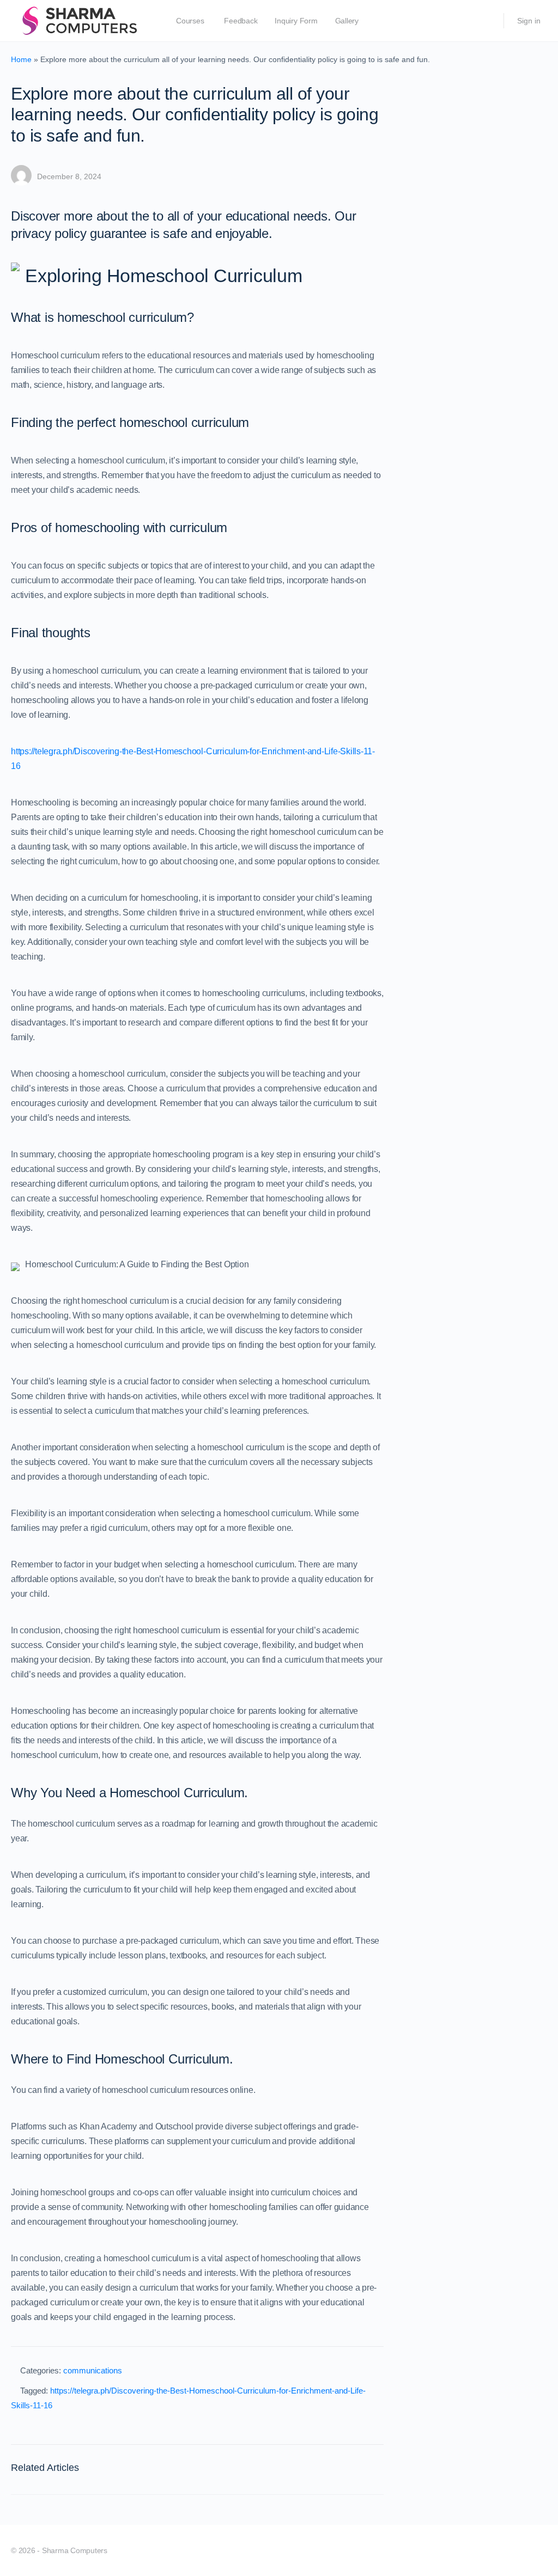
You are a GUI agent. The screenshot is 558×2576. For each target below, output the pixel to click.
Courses (190, 21)
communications (93, 2370)
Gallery (347, 21)
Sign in (529, 21)
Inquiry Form (296, 21)
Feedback (241, 21)
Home (21, 59)
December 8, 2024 (69, 176)
